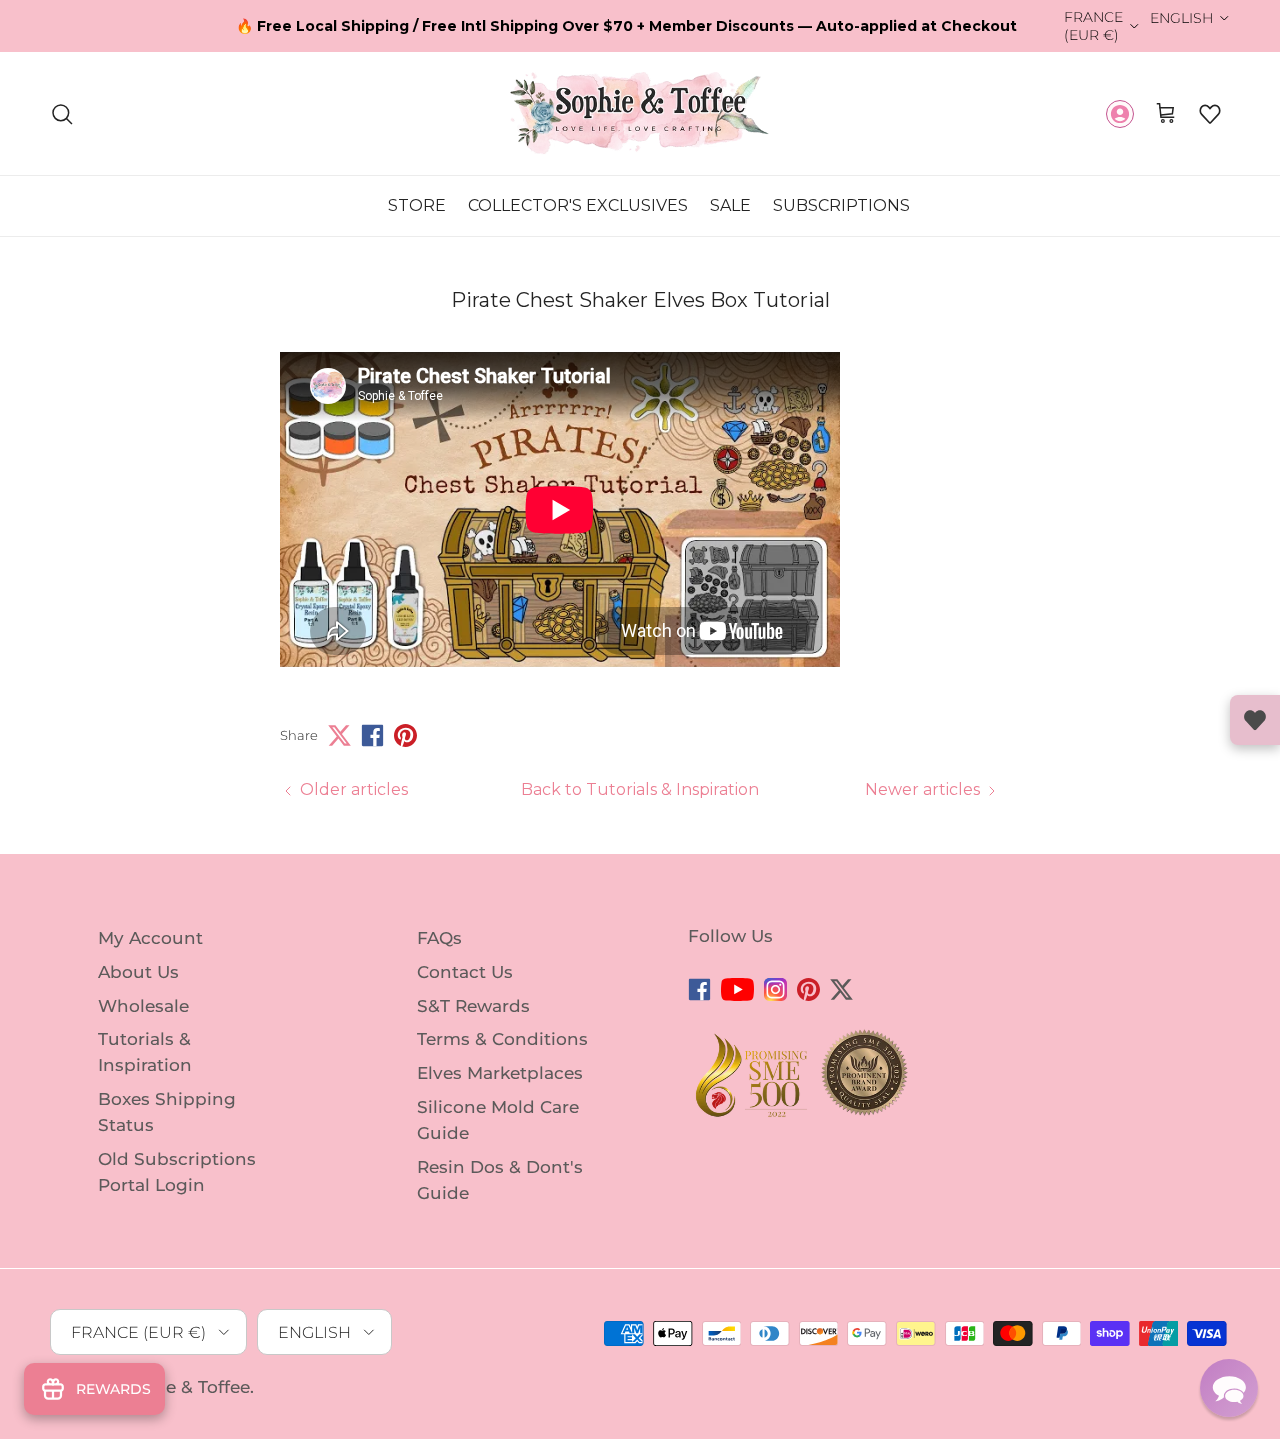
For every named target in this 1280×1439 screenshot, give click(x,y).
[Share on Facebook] (372, 735)
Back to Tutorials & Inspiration (640, 789)
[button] (1210, 114)
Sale (730, 206)
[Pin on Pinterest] (405, 735)
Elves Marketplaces (500, 1073)
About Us (138, 972)
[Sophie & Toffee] (640, 113)
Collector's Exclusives (578, 206)
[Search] (62, 114)
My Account (150, 938)
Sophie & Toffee (182, 1387)
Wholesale (143, 1005)
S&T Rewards (473, 1005)
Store (417, 206)
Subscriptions (841, 206)
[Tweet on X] (339, 735)
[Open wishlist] (1255, 720)
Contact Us (465, 972)
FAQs (439, 938)
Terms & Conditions (502, 1039)
